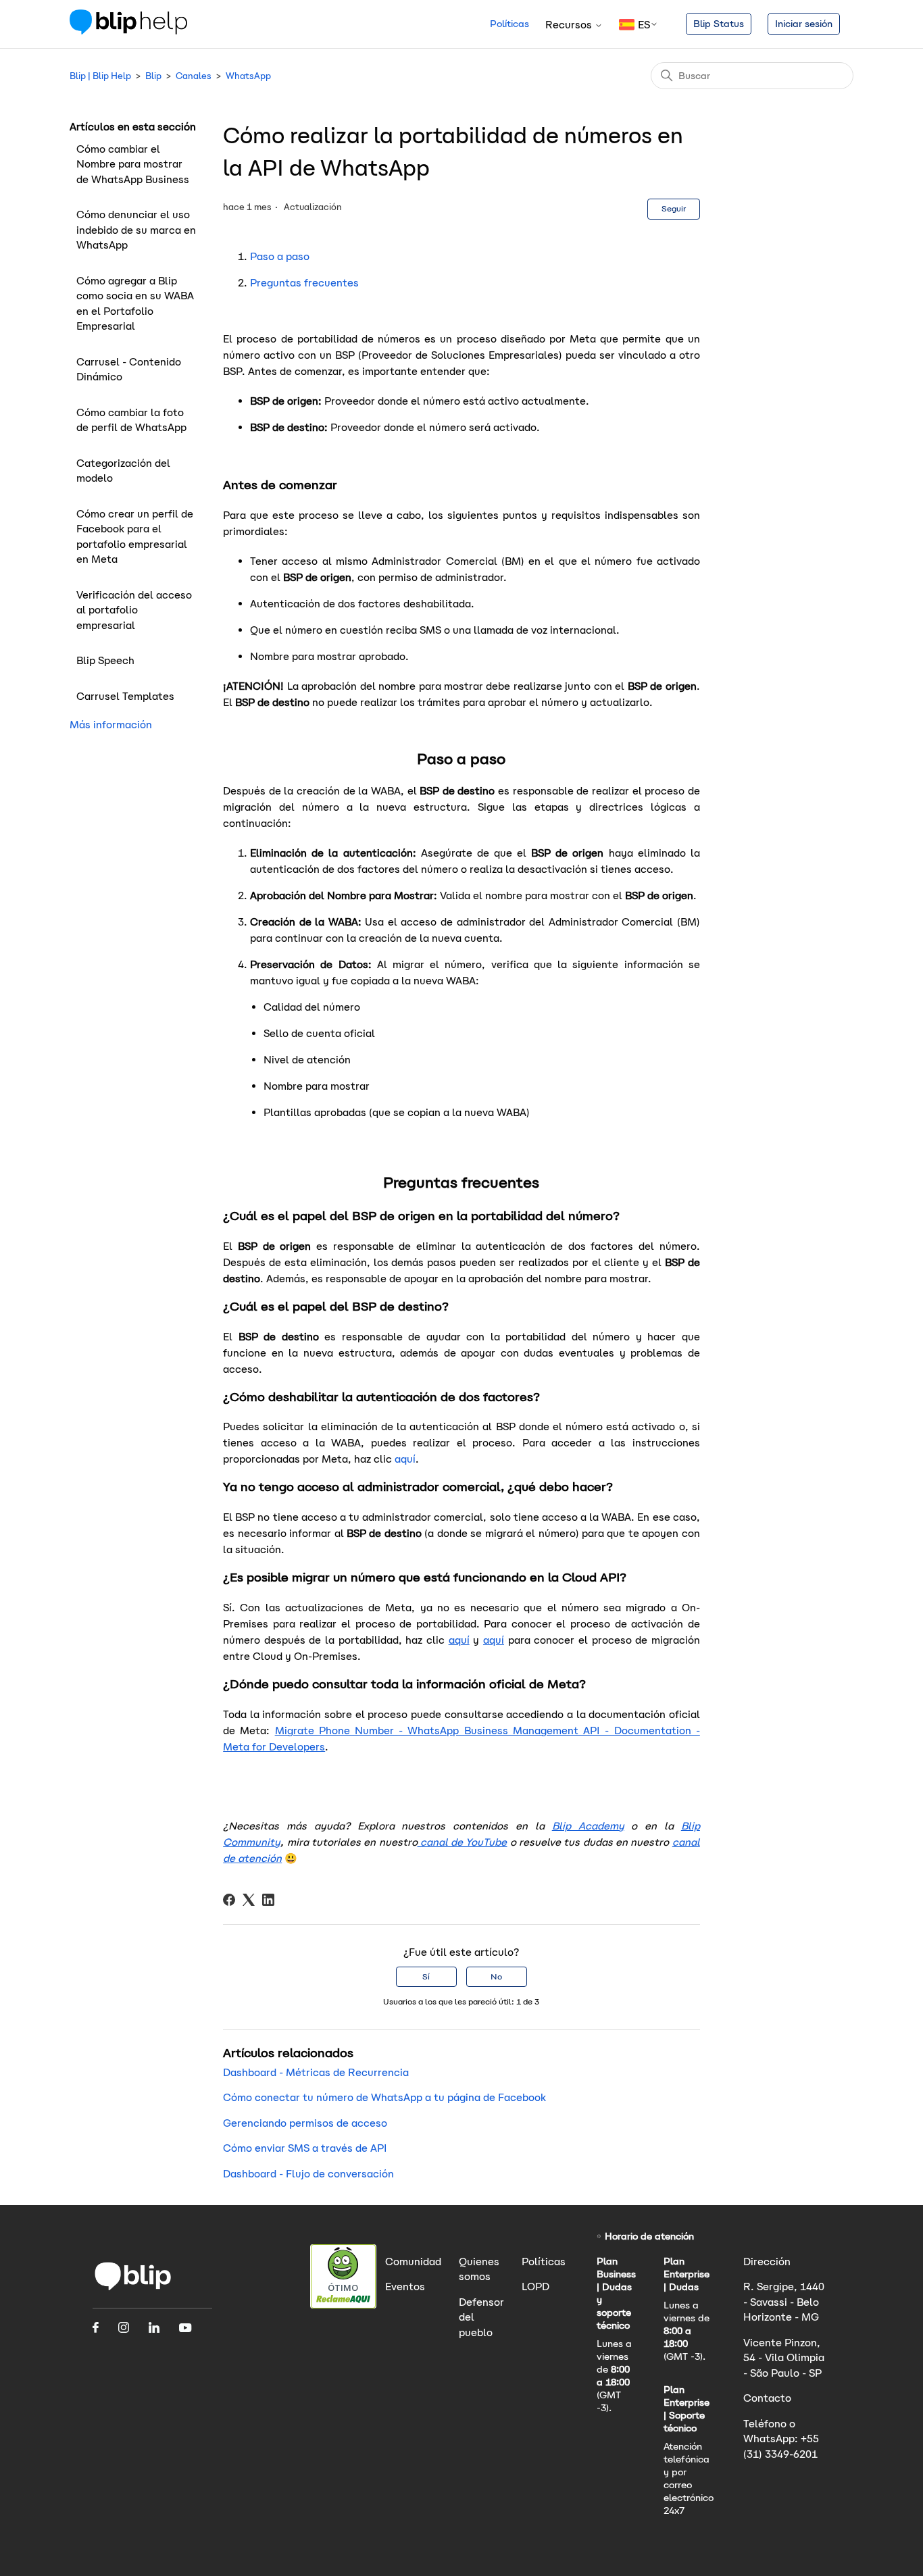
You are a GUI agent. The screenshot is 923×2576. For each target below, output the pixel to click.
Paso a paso (280, 256)
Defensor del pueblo (481, 2317)
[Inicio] (128, 31)
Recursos (570, 25)
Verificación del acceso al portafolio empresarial (134, 610)
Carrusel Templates (125, 696)
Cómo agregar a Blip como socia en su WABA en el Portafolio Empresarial (135, 304)
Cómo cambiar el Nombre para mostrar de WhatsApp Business (133, 164)
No (496, 1976)
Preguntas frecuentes (304, 283)
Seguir (674, 208)
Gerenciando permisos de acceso (305, 2123)
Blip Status (719, 24)
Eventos (405, 2287)
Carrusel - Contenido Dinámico (129, 370)
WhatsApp (248, 76)
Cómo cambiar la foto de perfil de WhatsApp (131, 420)
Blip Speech (105, 660)
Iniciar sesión (804, 24)
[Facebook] (229, 1900)
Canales (194, 76)
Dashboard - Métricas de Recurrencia (316, 2072)
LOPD (535, 2287)
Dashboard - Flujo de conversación (308, 2174)
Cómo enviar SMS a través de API (305, 2148)
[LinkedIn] (268, 1900)
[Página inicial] (133, 2289)
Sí (426, 1976)
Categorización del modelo (123, 471)
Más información (111, 725)
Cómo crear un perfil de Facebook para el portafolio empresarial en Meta (135, 537)
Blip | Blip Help (100, 76)
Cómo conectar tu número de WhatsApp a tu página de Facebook (384, 2097)
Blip (153, 76)
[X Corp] (249, 1900)
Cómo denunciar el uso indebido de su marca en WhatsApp (136, 230)
